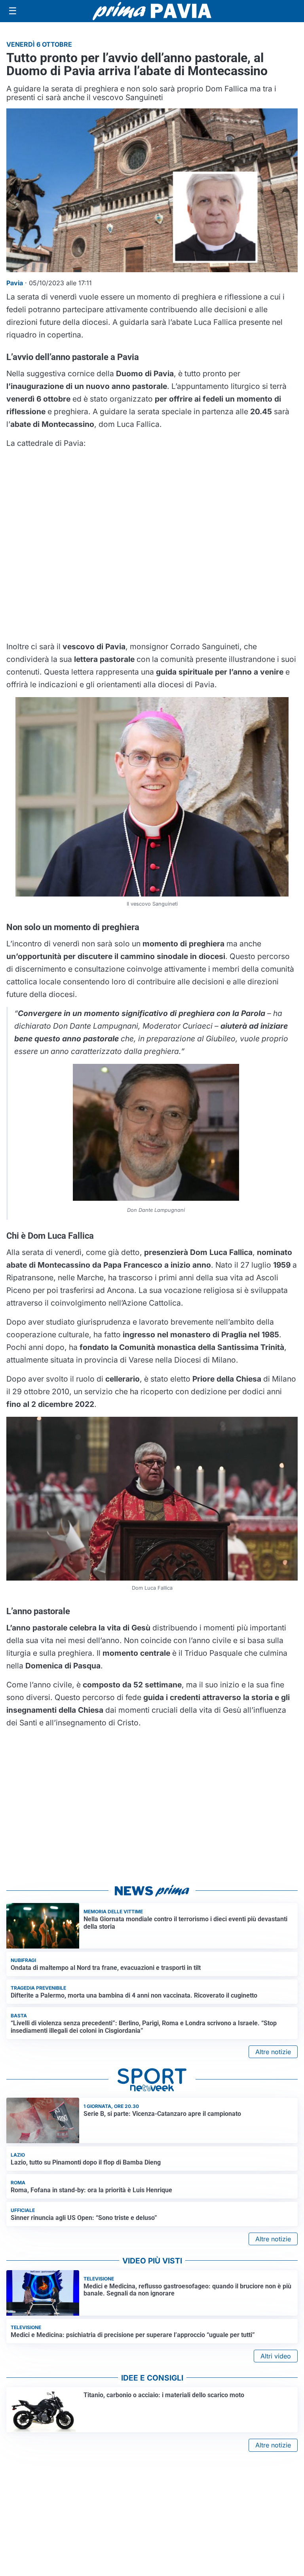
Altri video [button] (276, 2356)
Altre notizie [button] (273, 2052)
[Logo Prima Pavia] (152, 11)
